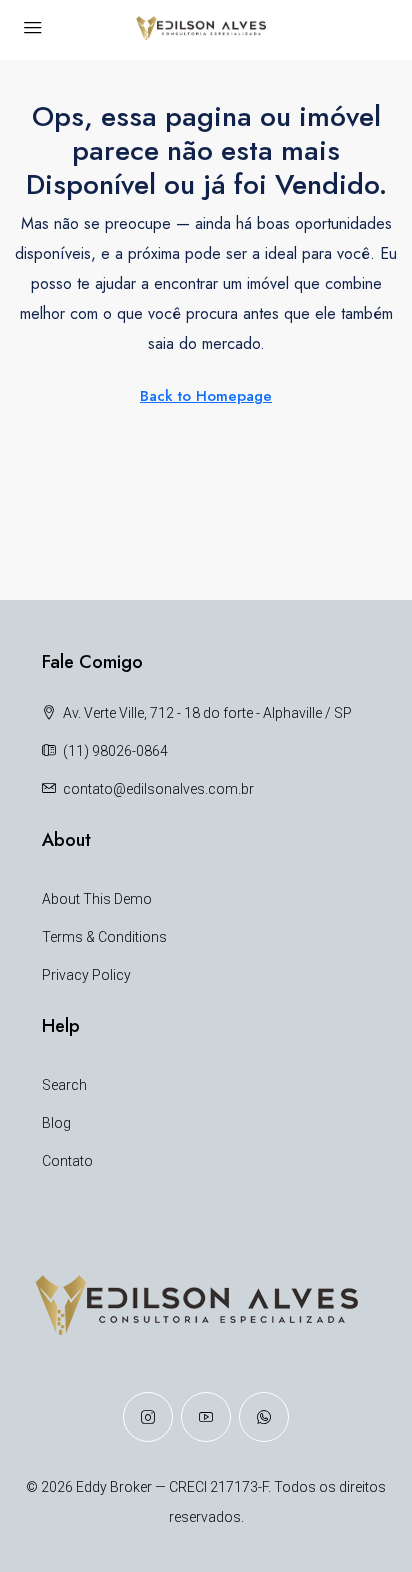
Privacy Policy (86, 975)
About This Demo (97, 899)
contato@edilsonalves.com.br (158, 789)
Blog (56, 1123)
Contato (67, 1161)
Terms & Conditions (104, 937)
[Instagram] (148, 1417)
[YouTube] (206, 1417)
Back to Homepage (206, 396)
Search (64, 1085)
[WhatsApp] (264, 1417)
